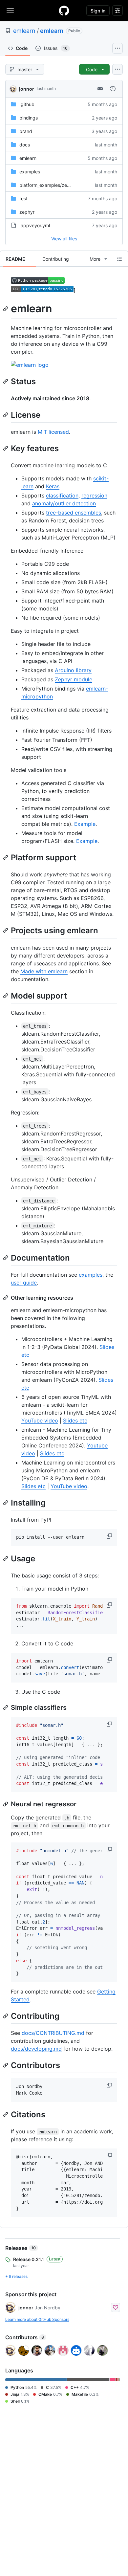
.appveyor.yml (35, 225)
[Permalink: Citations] (6, 2114)
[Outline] (119, 259)
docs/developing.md (36, 2049)
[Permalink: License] (6, 415)
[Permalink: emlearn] (6, 309)
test (23, 198)
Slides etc (75, 1420)
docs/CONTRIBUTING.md (53, 2033)
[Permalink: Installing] (6, 1503)
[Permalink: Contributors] (6, 2065)
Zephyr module (74, 679)
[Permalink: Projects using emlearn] (6, 931)
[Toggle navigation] (10, 10)
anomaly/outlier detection (64, 503)
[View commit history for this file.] (113, 89)
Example (85, 824)
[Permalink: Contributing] (6, 2016)
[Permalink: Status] (6, 381)
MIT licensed (53, 432)
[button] (110, 1536)
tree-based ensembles (74, 513)
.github (27, 104)
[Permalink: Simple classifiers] (6, 1707)
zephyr (27, 212)
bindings (29, 118)
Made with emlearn (44, 971)
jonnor (27, 89)
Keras (53, 486)
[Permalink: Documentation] (6, 1258)
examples (30, 172)
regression (94, 495)
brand (26, 131)
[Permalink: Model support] (6, 996)
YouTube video (40, 1420)
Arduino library (73, 670)
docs (25, 145)
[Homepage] (64, 11)
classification (62, 495)
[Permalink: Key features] (6, 448)
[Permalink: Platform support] (6, 857)
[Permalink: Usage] (6, 1558)
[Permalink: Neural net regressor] (6, 1804)
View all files (64, 239)
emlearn (24, 31)
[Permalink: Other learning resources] (6, 1298)
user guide (24, 1283)
